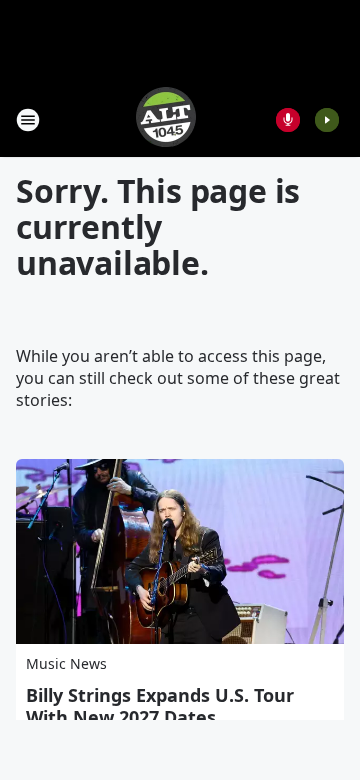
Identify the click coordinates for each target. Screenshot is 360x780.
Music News (66, 663)
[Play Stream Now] (327, 120)
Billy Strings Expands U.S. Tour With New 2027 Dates (160, 706)
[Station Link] (166, 119)
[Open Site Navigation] (28, 120)
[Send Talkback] (288, 120)
